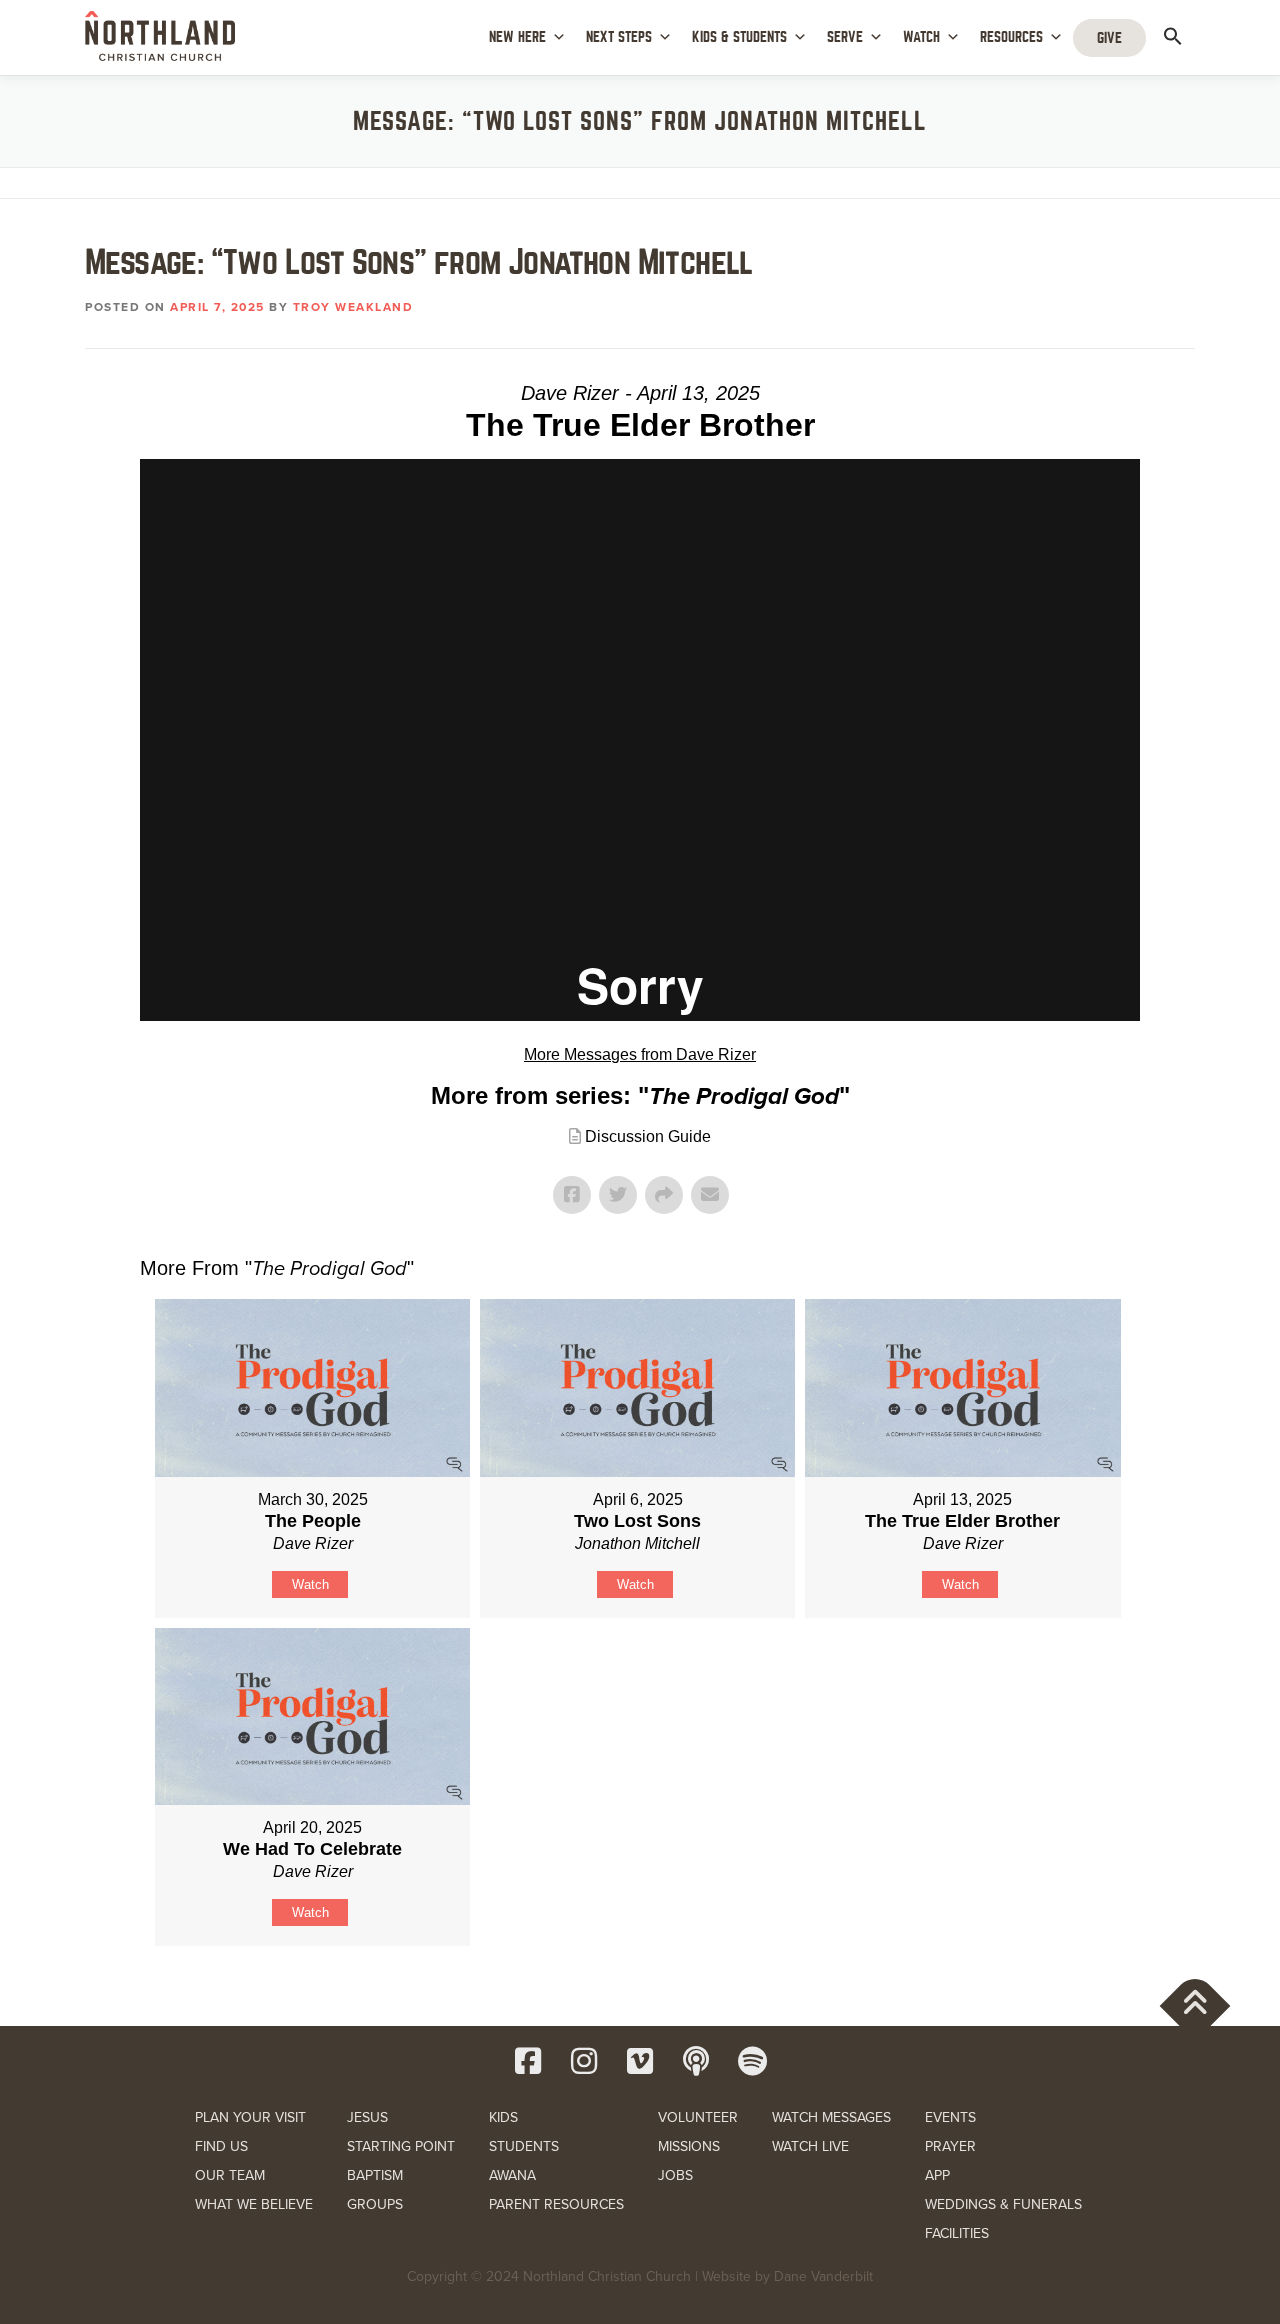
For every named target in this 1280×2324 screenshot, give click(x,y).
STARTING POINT (401, 2146)
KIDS (503, 2117)
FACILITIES (957, 2233)
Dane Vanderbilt (823, 2276)
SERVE (845, 37)
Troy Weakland (353, 307)
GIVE (1109, 38)
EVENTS (950, 2117)
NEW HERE (517, 37)
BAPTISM (375, 2175)
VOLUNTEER (698, 2117)
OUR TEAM (230, 2175)
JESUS (367, 2117)
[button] (1173, 36)
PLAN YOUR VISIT (250, 2117)
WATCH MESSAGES (831, 2117)
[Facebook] (528, 2061)
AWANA (512, 2175)
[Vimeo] (640, 2061)
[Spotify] (752, 2061)
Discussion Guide (648, 1136)
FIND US (221, 2146)
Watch (310, 1584)
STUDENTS (524, 2146)
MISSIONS (689, 2146)
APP (937, 2175)
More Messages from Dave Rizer (640, 1054)
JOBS (675, 2175)
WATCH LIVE (810, 2146)
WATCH (921, 37)
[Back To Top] (1195, 2006)
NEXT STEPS (619, 37)
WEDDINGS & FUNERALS (1003, 2204)
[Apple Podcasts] (696, 2061)
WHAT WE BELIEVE (254, 2204)
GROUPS (375, 2204)
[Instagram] (584, 2061)
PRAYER (950, 2146)
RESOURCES (1011, 37)
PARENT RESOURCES (556, 2204)
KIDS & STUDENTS (739, 37)
